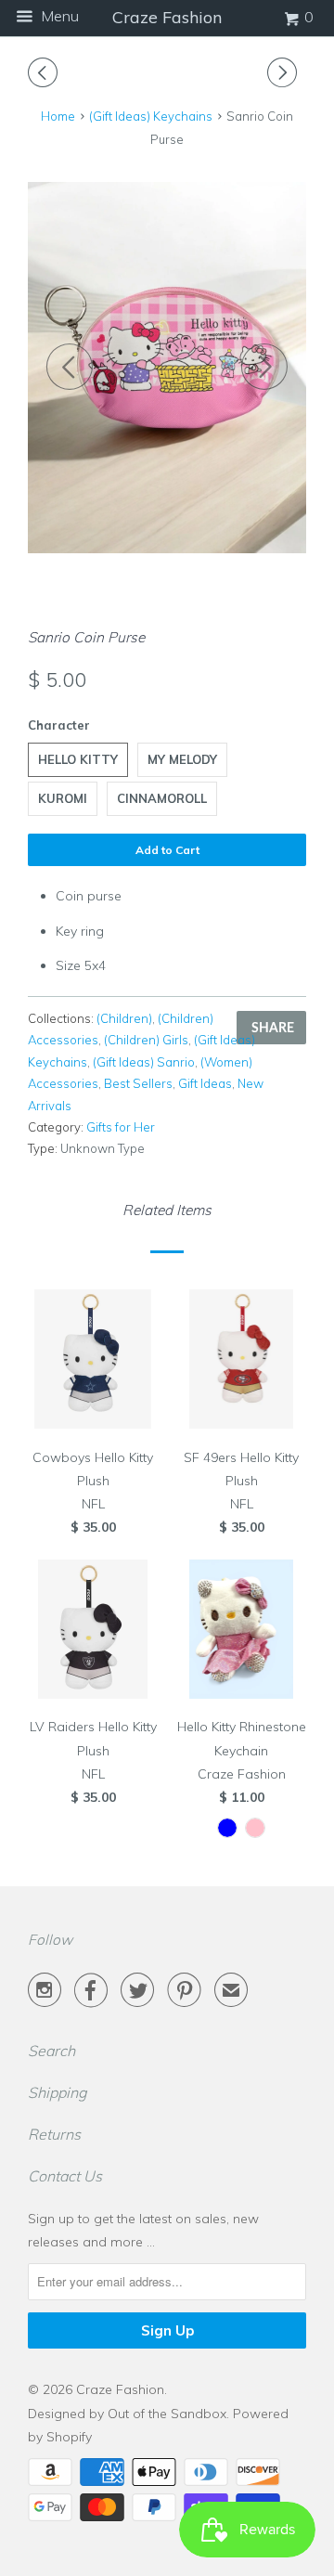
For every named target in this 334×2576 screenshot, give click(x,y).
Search (51, 2051)
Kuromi (63, 798)
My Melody (182, 759)
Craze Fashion (120, 2389)
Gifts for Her (121, 1127)
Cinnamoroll (162, 798)
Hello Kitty (78, 759)
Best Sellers (138, 1083)
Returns (54, 2134)
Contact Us (65, 2176)
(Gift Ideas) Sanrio (144, 1062)
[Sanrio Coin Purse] (167, 368)
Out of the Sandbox (167, 2414)
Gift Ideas (205, 1083)
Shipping (58, 2092)
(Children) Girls (146, 1040)
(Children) (124, 1018)
